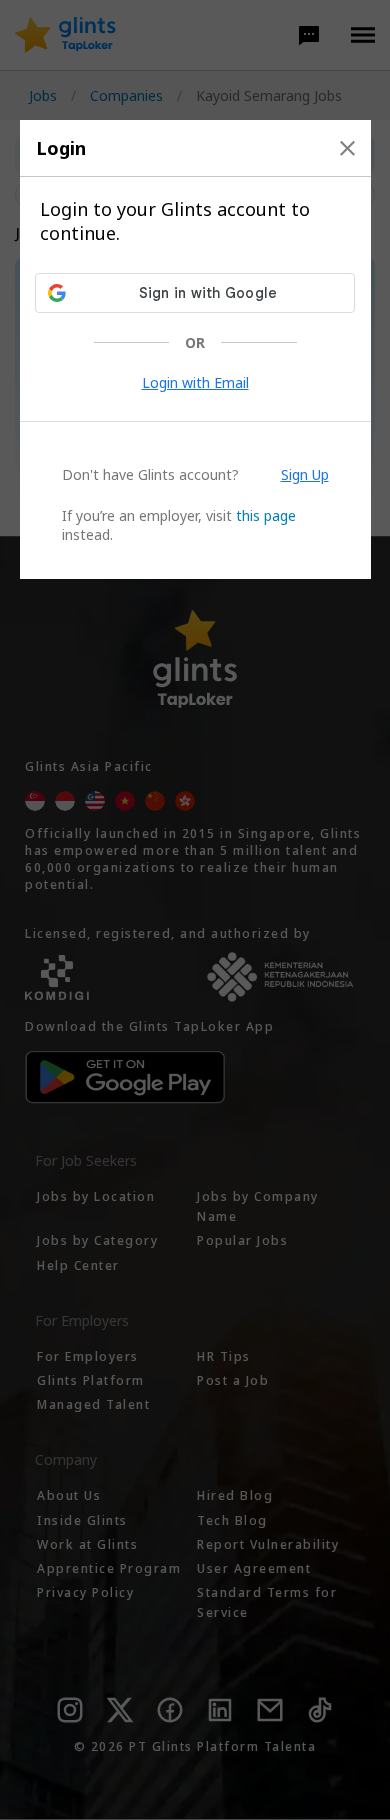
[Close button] (347, 148)
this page (266, 515)
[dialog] (195, 349)
